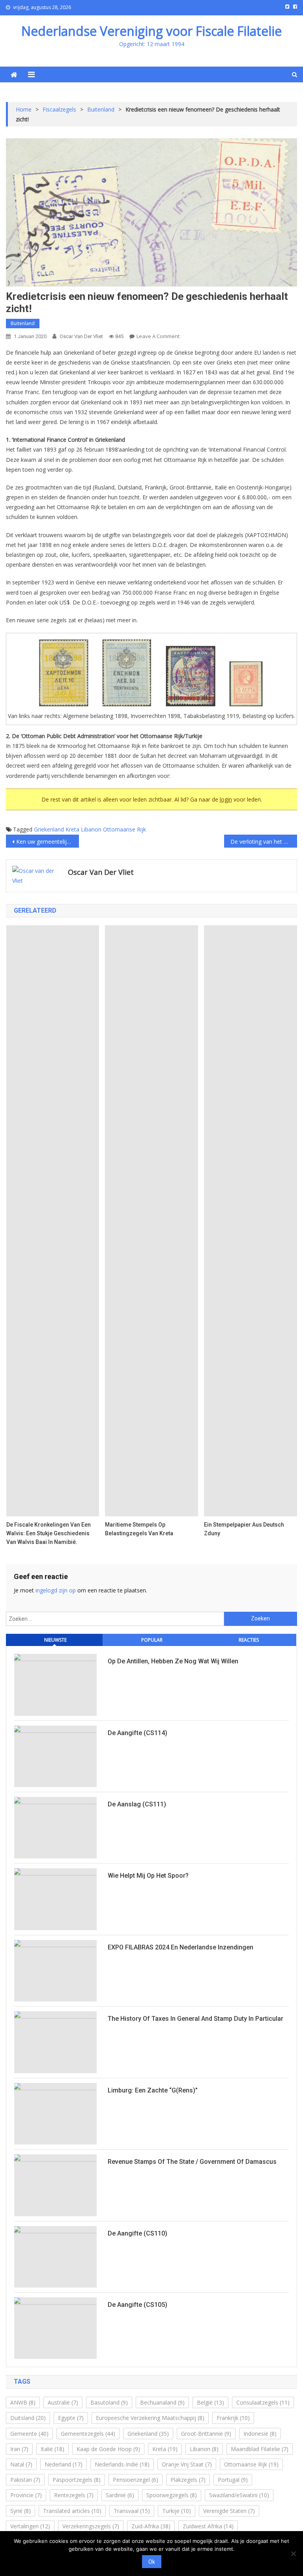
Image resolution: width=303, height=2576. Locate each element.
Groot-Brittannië (206, 2434)
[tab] (54, 1640)
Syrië (21, 2511)
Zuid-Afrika (151, 2526)
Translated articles (72, 2511)
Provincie (26, 2495)
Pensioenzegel (136, 2480)
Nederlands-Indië (122, 2464)
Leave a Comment (158, 336)
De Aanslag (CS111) (137, 1804)
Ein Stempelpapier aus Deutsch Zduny (244, 1529)
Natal (21, 2464)
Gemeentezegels (88, 2434)
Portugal (233, 2480)
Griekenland (49, 829)
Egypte (71, 2418)
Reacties (249, 1640)
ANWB (23, 2402)
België (210, 2402)
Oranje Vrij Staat (187, 2464)
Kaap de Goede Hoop (108, 2449)
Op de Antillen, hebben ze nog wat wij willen (173, 1661)
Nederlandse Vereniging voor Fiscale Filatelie (151, 31)
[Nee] (293, 2554)
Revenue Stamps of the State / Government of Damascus (192, 2162)
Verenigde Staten (229, 2511)
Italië (52, 2449)
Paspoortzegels (77, 2480)
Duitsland (28, 2418)
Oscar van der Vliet (81, 336)
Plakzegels (188, 2480)
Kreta (72, 829)
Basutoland (109, 2402)
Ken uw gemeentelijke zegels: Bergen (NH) (47, 842)
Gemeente (29, 2434)
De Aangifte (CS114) (137, 1733)
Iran (19, 2449)
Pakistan (25, 2480)
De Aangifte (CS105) (137, 2305)
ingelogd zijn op (56, 1590)
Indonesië (260, 2434)
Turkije (177, 2511)
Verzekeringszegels (91, 2526)
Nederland (64, 2464)
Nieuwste (55, 1640)
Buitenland (23, 323)
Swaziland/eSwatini (239, 2495)
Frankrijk (233, 2418)
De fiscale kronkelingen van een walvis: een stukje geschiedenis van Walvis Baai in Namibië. (49, 1533)
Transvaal (132, 2511)
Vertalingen (30, 2526)
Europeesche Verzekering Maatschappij (150, 2418)
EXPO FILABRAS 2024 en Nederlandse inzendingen (180, 1947)
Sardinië (120, 2495)
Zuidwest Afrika (208, 2526)
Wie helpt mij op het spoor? (148, 1876)
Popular (152, 1640)
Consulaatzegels (263, 2402)
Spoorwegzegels (172, 2495)
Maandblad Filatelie (260, 2449)
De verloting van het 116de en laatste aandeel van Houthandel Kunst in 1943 (264, 842)
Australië (63, 2402)
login (226, 799)
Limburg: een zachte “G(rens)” (153, 2090)
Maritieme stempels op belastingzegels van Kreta (139, 1529)
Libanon (91, 829)
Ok (152, 2562)
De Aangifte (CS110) (137, 2233)
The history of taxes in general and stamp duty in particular (195, 2019)
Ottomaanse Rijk (124, 829)
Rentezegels (74, 2495)
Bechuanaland (162, 2402)
